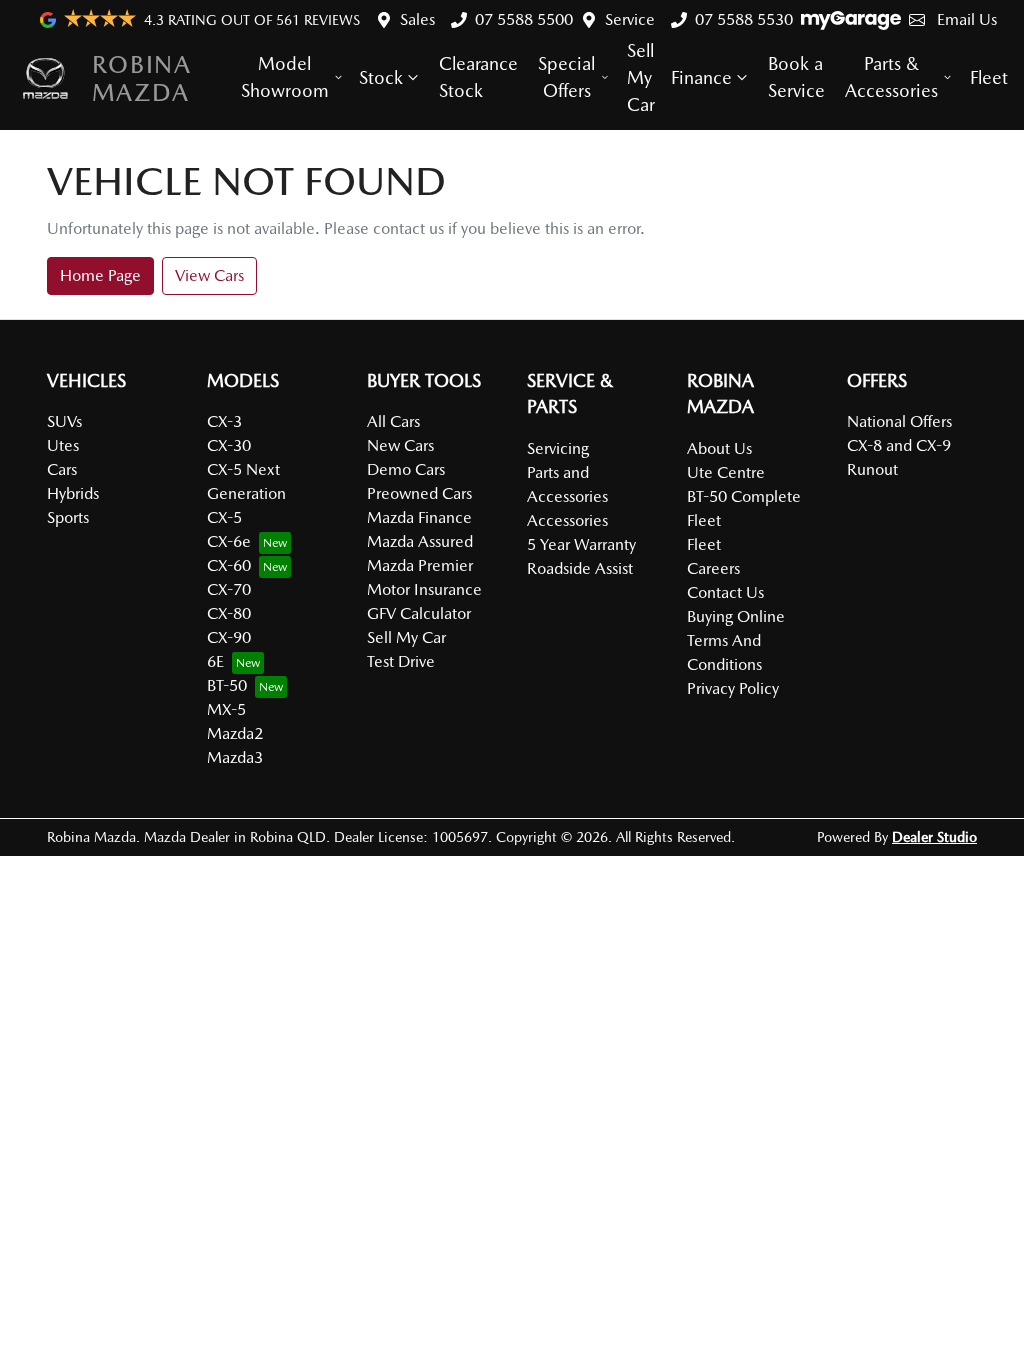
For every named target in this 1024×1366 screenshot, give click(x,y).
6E (215, 661)
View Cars (209, 275)
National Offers (899, 421)
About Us (719, 448)
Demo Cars (406, 469)
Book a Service (796, 77)
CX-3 (224, 421)
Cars (62, 469)
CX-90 (229, 637)
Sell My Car (641, 77)
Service (630, 19)
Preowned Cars (419, 493)
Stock (381, 77)
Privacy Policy (733, 688)
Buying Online (736, 616)
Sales (417, 19)
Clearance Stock (478, 77)
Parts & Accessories (891, 77)
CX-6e (229, 541)
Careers (713, 568)
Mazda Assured (420, 541)
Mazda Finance (419, 517)
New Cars (400, 445)
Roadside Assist (580, 568)
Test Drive (401, 661)
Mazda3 (235, 757)
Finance (701, 77)
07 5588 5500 (524, 19)
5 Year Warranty (581, 544)
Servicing (558, 448)
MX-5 (226, 709)
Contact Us (725, 592)
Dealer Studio (934, 837)
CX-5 (224, 517)
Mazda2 (235, 733)
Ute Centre (726, 472)
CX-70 (229, 589)
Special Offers (566, 77)
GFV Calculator (419, 613)
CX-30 (229, 445)
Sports (68, 517)
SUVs (64, 421)
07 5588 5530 (744, 19)
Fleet (989, 77)
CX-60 (229, 565)
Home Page (100, 275)
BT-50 (227, 685)
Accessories (567, 520)
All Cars (393, 421)
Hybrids (73, 493)
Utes (63, 445)
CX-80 (229, 613)
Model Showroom (285, 77)
